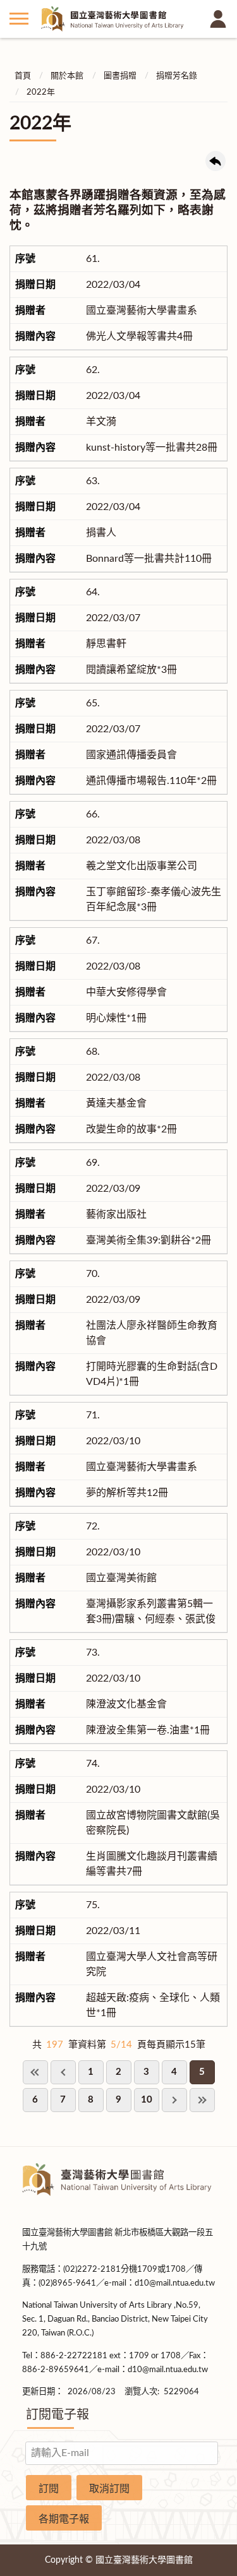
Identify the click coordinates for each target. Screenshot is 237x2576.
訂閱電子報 (58, 2415)
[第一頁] (35, 2072)
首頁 (23, 76)
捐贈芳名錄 (177, 76)
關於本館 (67, 76)
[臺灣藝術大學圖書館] (118, 19)
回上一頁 (216, 161)
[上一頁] (63, 2072)
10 (147, 2100)
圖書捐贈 (120, 76)
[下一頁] (174, 2100)
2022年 (41, 92)
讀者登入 (218, 19)
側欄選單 (19, 19)
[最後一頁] (202, 2100)
